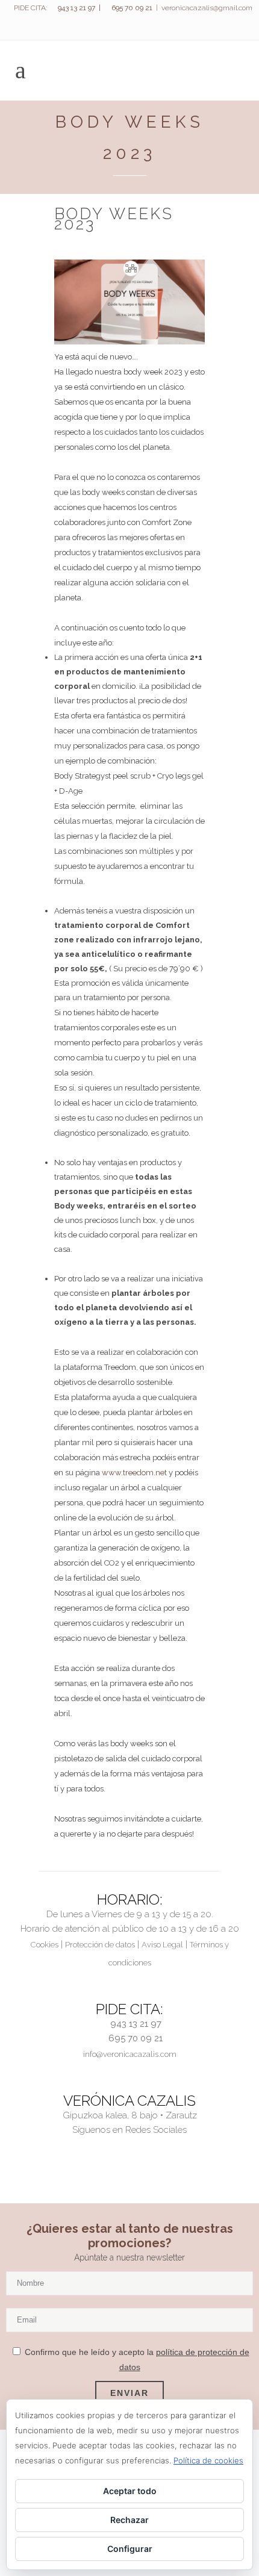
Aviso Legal (162, 1945)
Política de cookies (208, 2460)
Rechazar (129, 2520)
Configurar (130, 2549)
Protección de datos (100, 1945)
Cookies (45, 1945)
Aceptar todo (130, 2491)
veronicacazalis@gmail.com (207, 8)
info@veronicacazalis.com (130, 2054)
